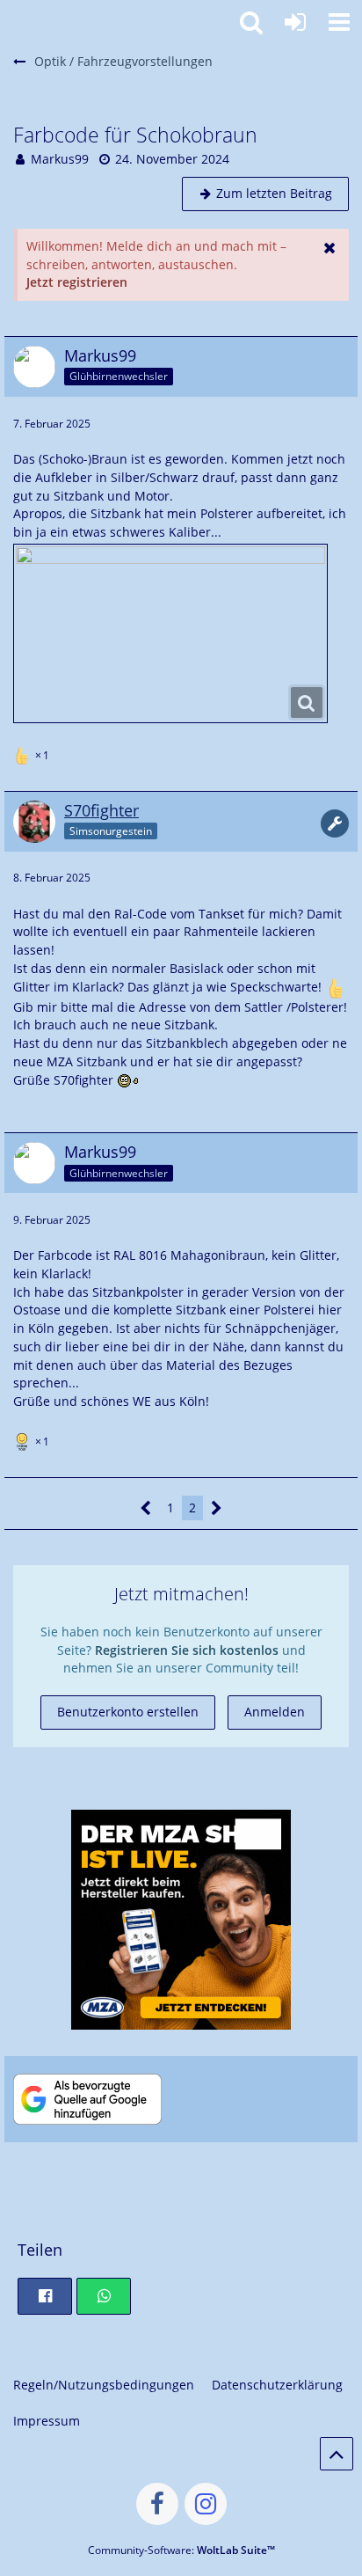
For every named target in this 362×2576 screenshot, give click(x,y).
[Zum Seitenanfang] (337, 2454)
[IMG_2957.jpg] (170, 633)
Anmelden (275, 1712)
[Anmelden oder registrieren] (295, 22)
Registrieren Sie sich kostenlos (187, 1650)
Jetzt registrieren (77, 282)
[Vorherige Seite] (146, 1508)
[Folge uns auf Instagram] (206, 2504)
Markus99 (60, 159)
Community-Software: (181, 2550)
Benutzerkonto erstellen (128, 1712)
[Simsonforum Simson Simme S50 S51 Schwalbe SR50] (9, 19)
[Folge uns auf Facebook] (157, 2504)
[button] (339, 22)
